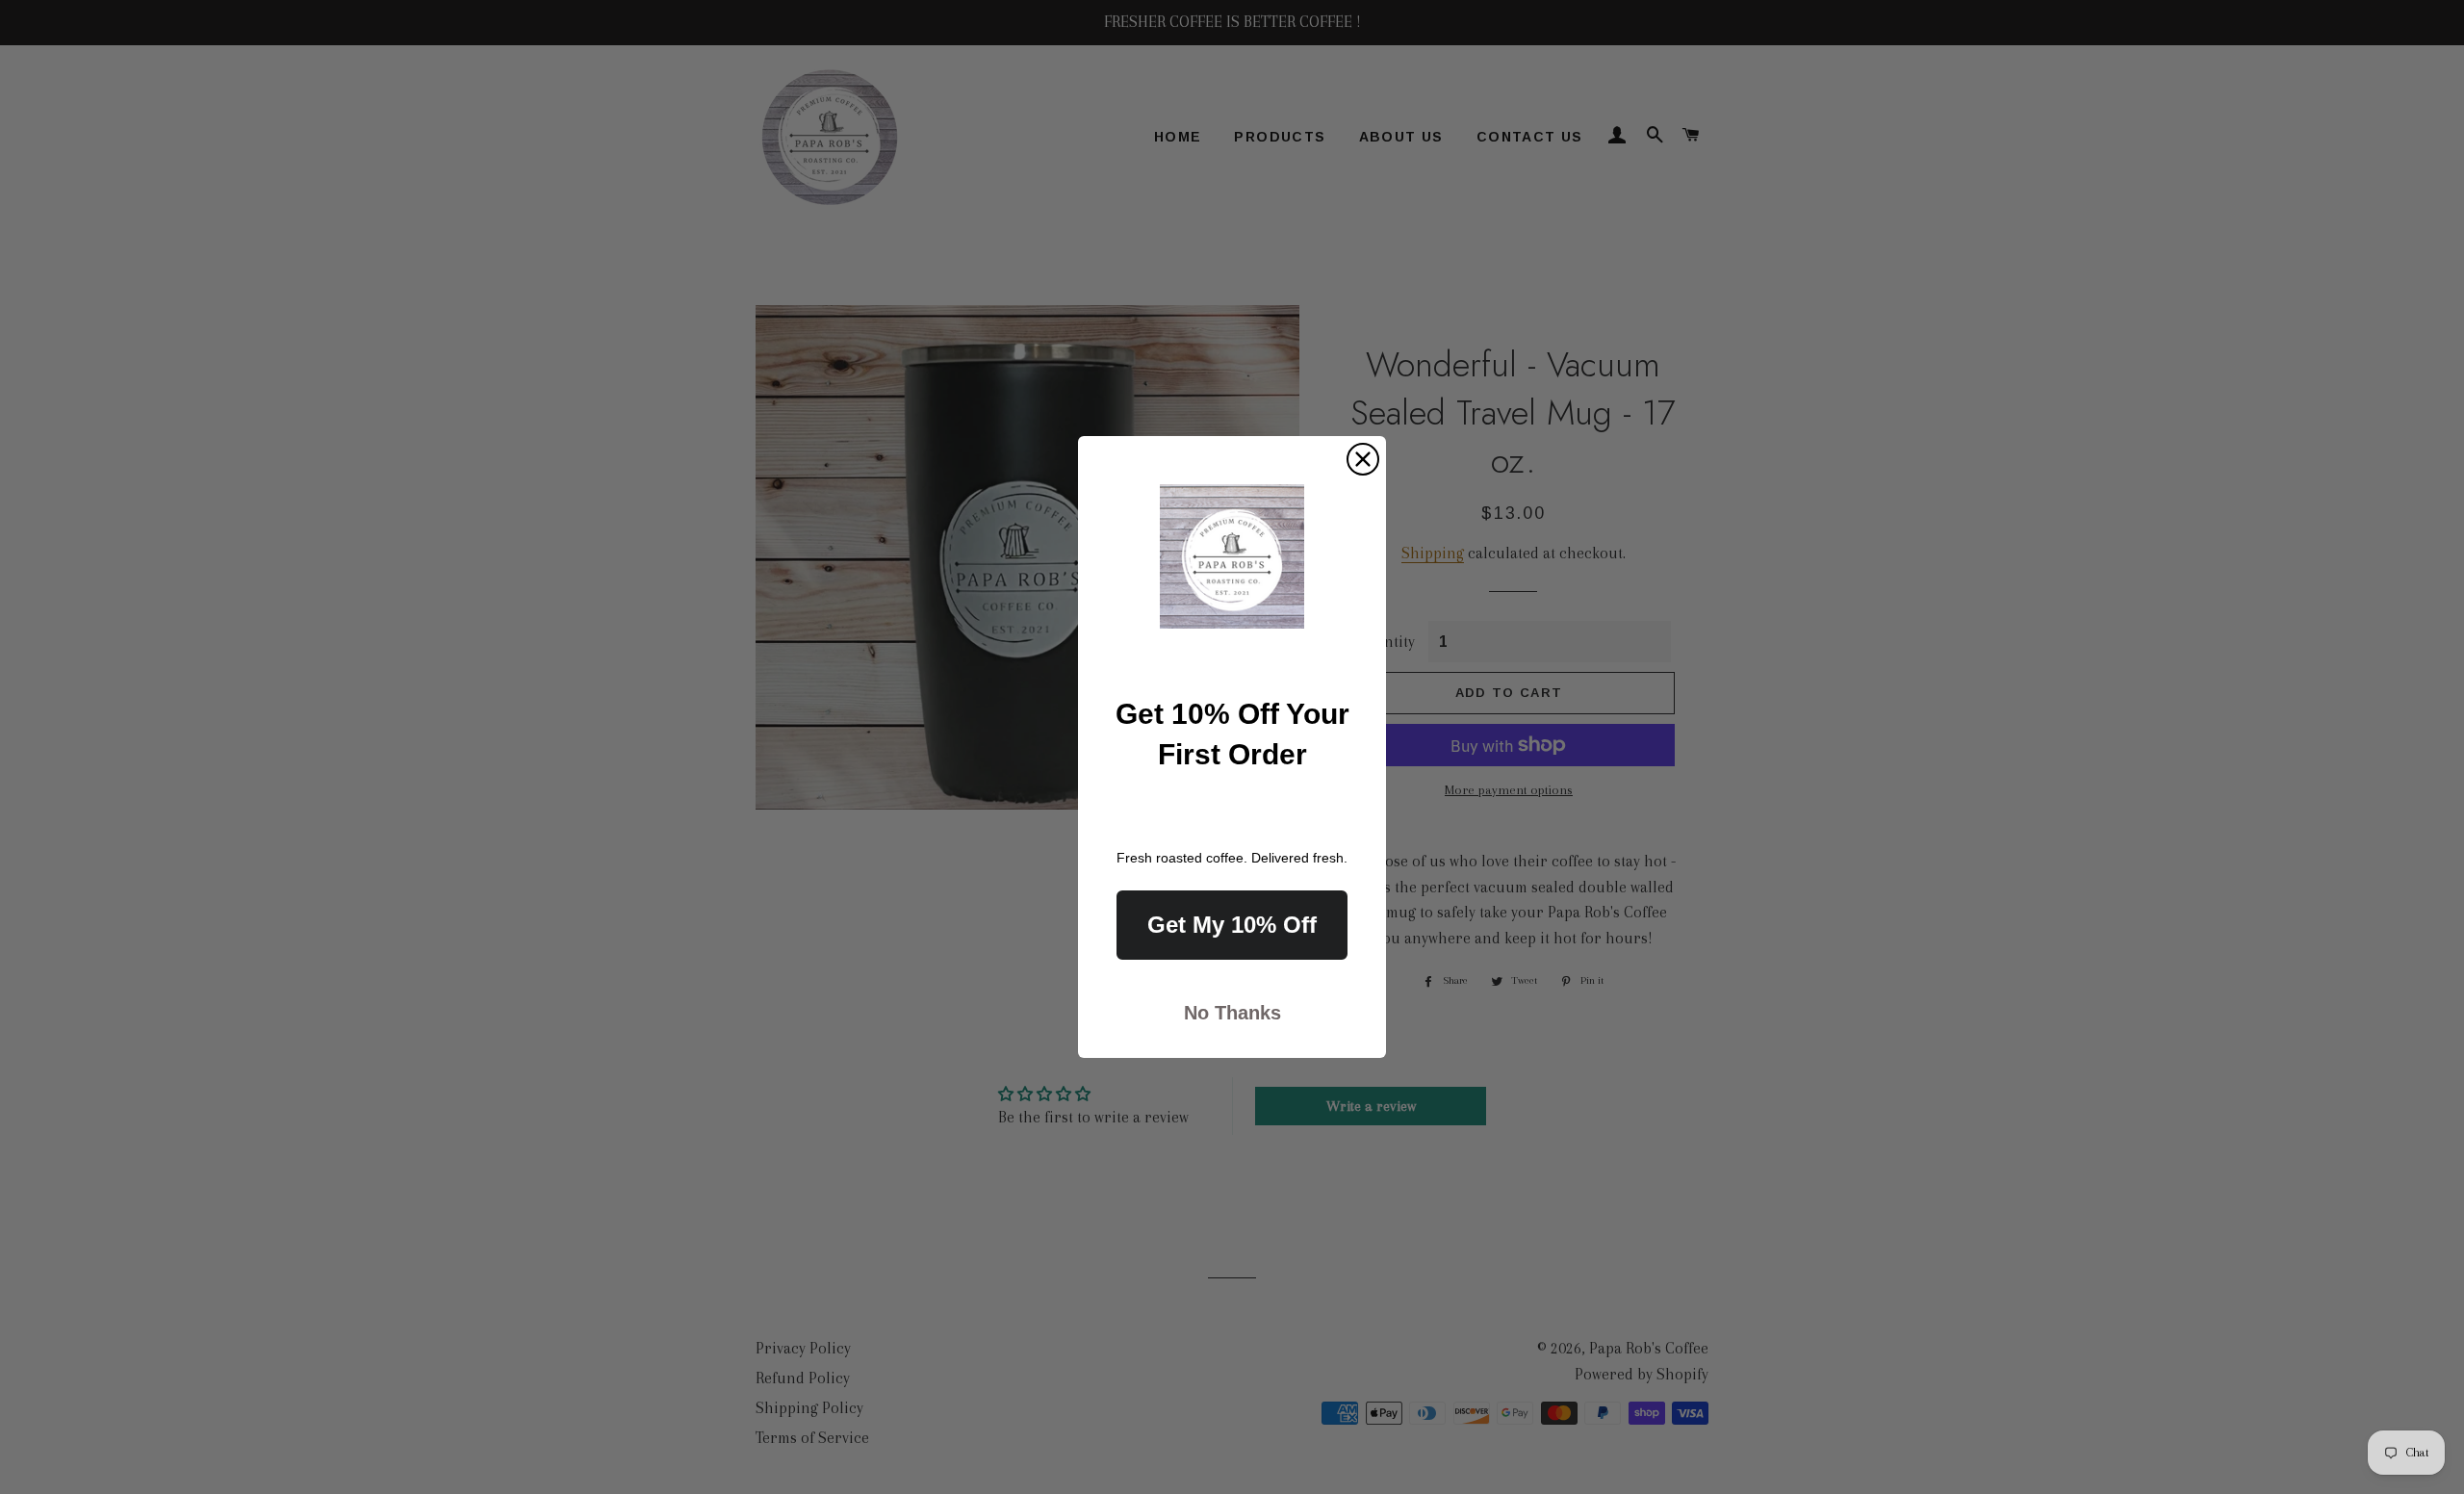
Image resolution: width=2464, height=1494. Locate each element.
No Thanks (1232, 1013)
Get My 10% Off (1232, 925)
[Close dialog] (1363, 459)
